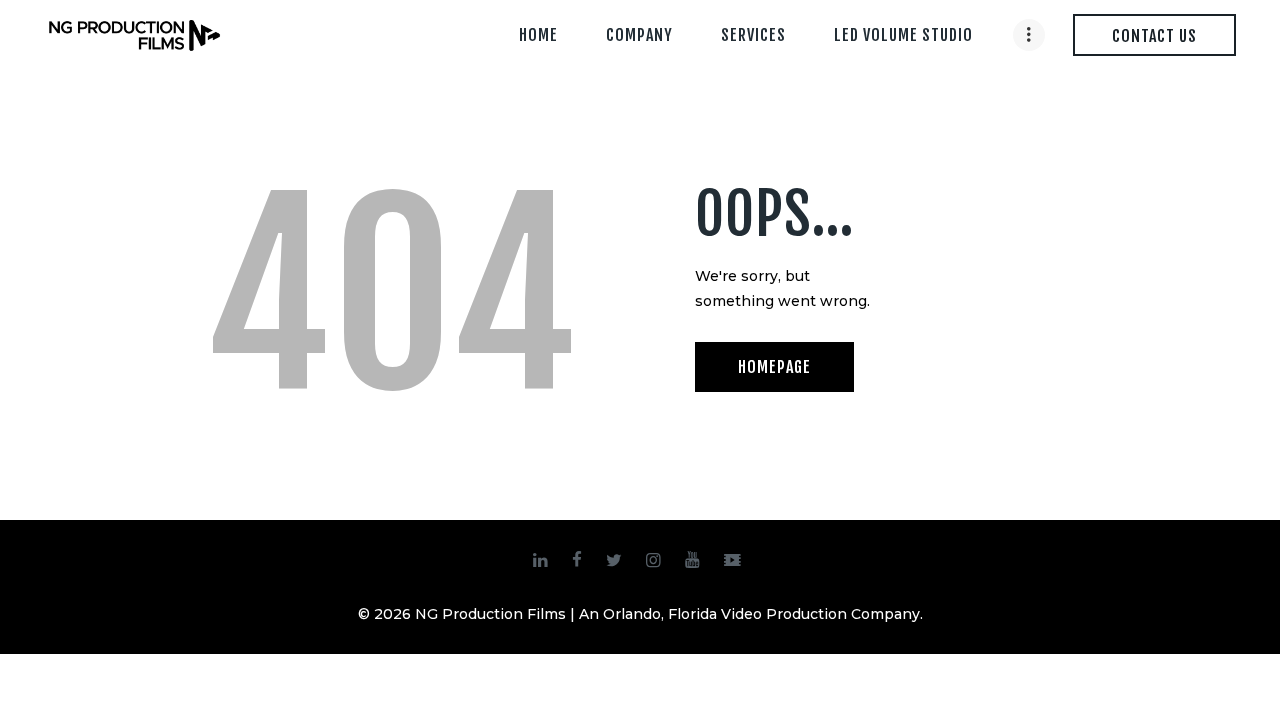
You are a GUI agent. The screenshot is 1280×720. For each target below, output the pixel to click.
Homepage (774, 367)
